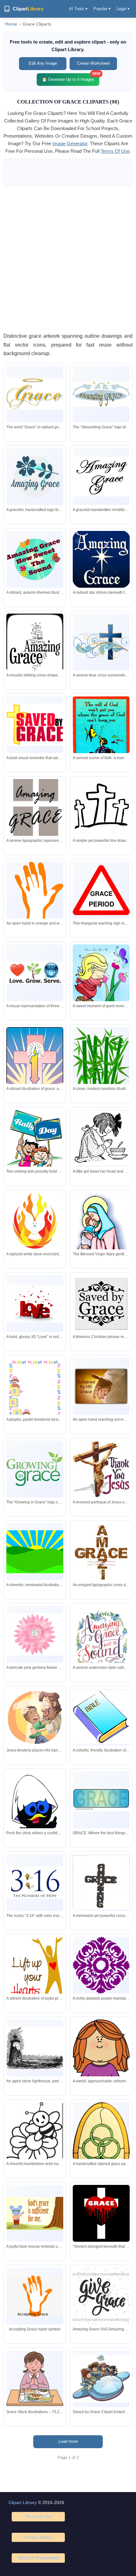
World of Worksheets (38, 2558)
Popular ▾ (102, 9)
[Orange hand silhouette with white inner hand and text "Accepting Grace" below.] (35, 896)
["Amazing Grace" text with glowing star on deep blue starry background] (101, 559)
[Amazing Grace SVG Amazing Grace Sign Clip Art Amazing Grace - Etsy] (101, 2296)
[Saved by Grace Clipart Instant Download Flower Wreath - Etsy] (101, 2379)
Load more (68, 2441)
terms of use (115, 151)
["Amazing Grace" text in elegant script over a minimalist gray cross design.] (35, 815)
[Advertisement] (68, 259)
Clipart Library (23, 2502)
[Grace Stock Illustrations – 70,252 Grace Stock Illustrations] (35, 2379)
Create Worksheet (93, 63)
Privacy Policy (38, 2537)
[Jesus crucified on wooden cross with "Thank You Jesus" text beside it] (101, 1469)
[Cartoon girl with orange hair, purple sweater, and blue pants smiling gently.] (101, 2071)
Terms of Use (38, 2516)
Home (11, 24)
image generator (70, 143)
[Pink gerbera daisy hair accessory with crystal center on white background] (35, 1635)
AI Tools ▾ (78, 9)
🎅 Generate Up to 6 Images (71, 77)
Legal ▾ (123, 9)
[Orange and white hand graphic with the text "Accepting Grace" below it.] (35, 2296)
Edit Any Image (43, 63)
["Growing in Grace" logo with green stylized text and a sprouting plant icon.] (35, 1469)
